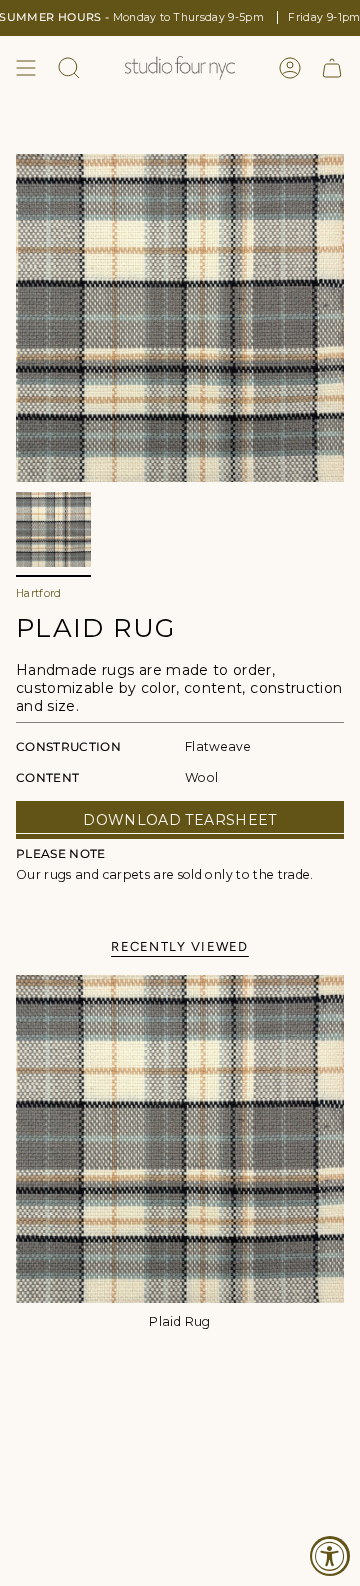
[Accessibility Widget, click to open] (330, 1556)
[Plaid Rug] (180, 1139)
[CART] (332, 68)
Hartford (39, 593)
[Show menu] (26, 68)
